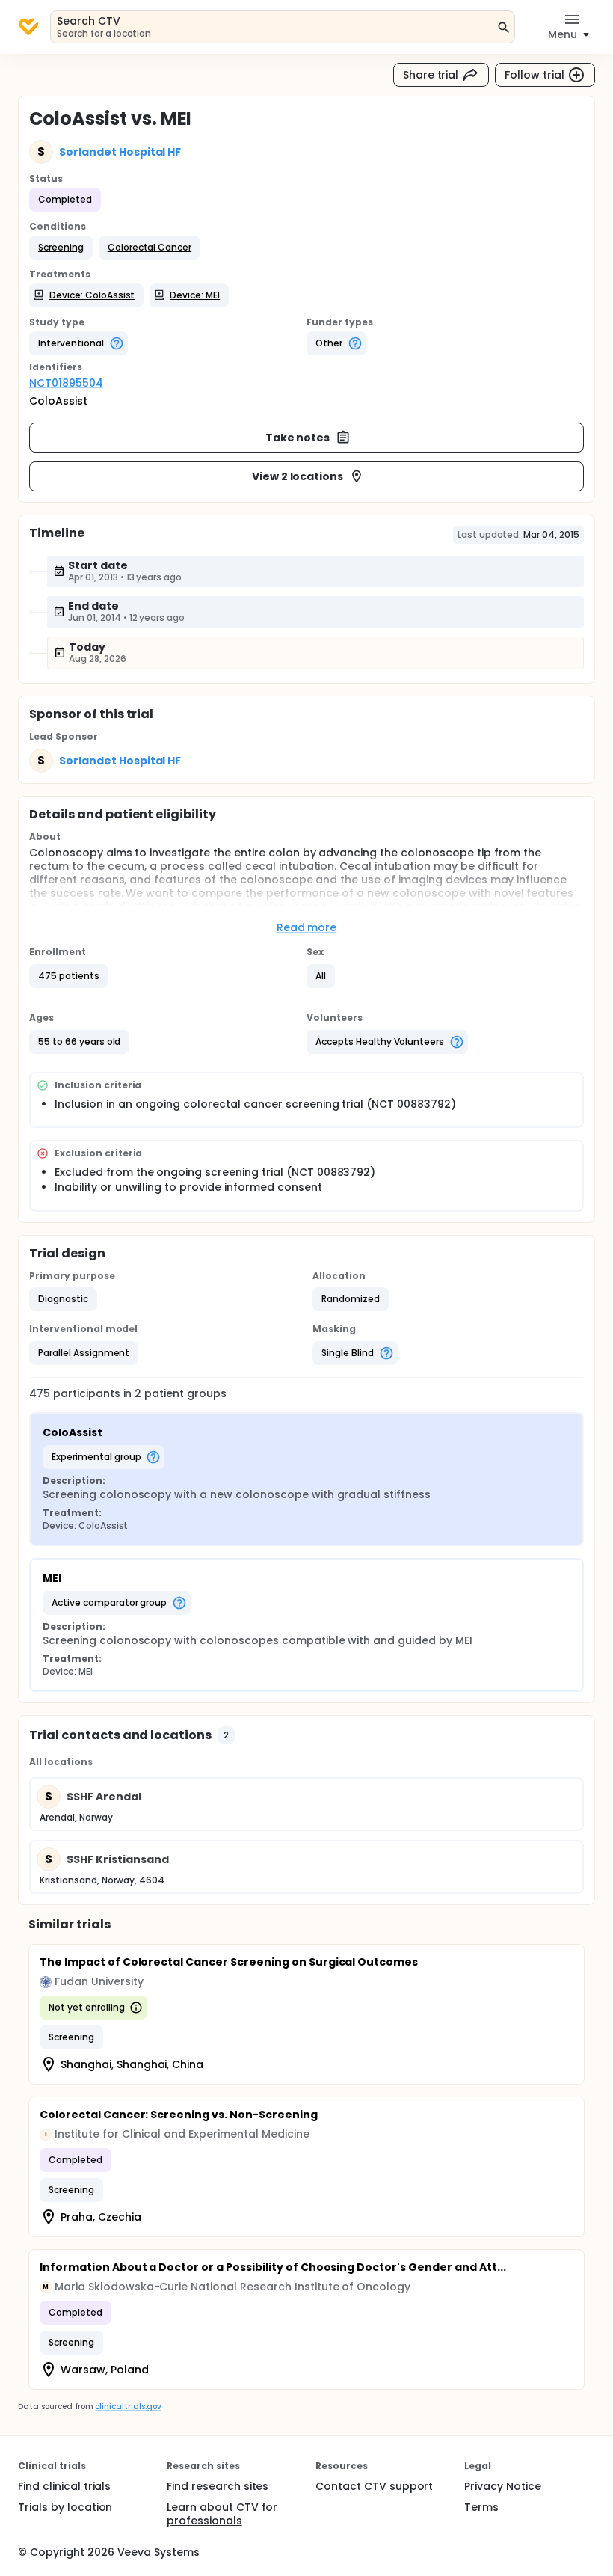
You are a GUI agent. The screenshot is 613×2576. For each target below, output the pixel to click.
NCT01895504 (66, 383)
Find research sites (218, 2486)
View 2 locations (298, 476)
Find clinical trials (64, 2486)
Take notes (298, 438)
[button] (61, 248)
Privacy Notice (503, 2486)
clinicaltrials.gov (128, 2407)
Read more (307, 927)
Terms (481, 2507)
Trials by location (65, 2507)
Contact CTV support (374, 2486)
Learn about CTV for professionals (222, 2514)
